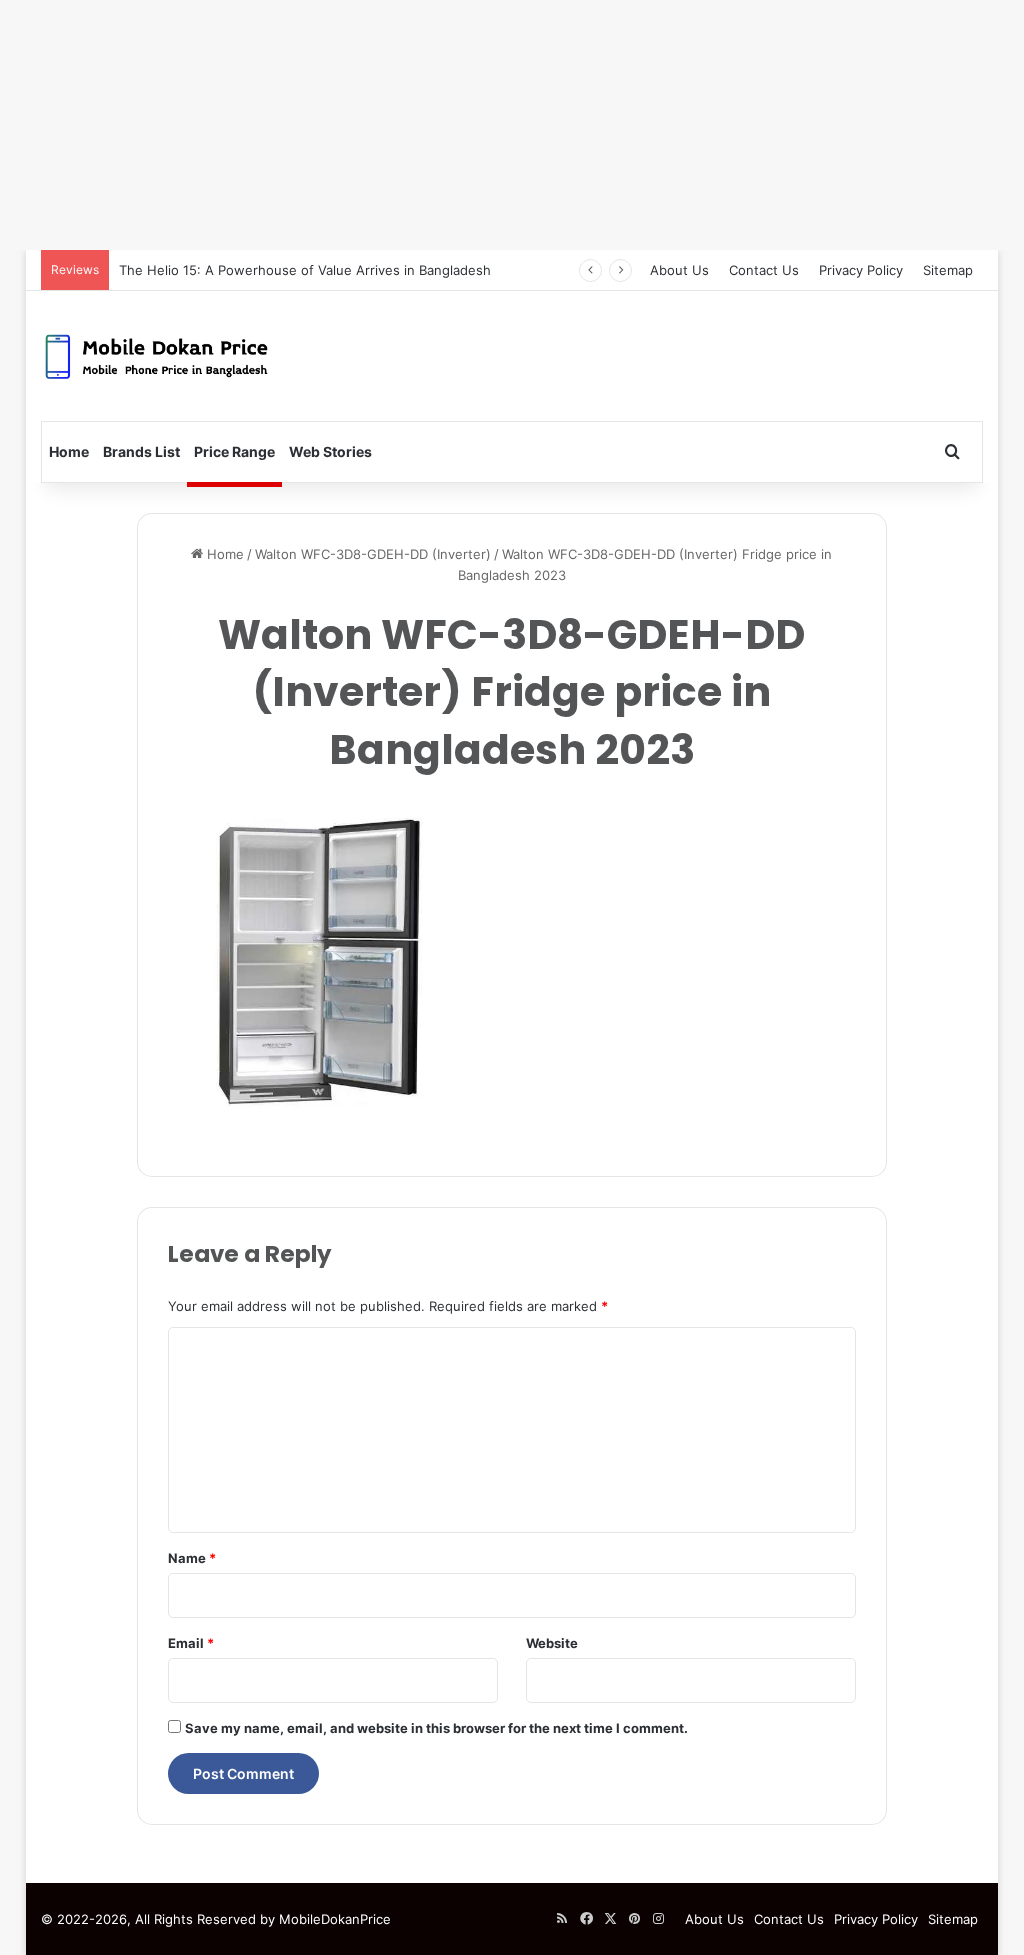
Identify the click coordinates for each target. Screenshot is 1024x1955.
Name (192, 1558)
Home (69, 451)
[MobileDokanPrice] (156, 356)
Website (552, 1643)
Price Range (234, 451)
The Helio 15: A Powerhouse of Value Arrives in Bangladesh (305, 270)
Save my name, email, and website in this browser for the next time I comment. (436, 1728)
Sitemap (948, 270)
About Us (679, 270)
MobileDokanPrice (335, 1919)
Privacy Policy (861, 270)
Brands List (141, 451)
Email (191, 1643)
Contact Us (764, 270)
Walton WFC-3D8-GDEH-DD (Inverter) (373, 554)
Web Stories (330, 451)
